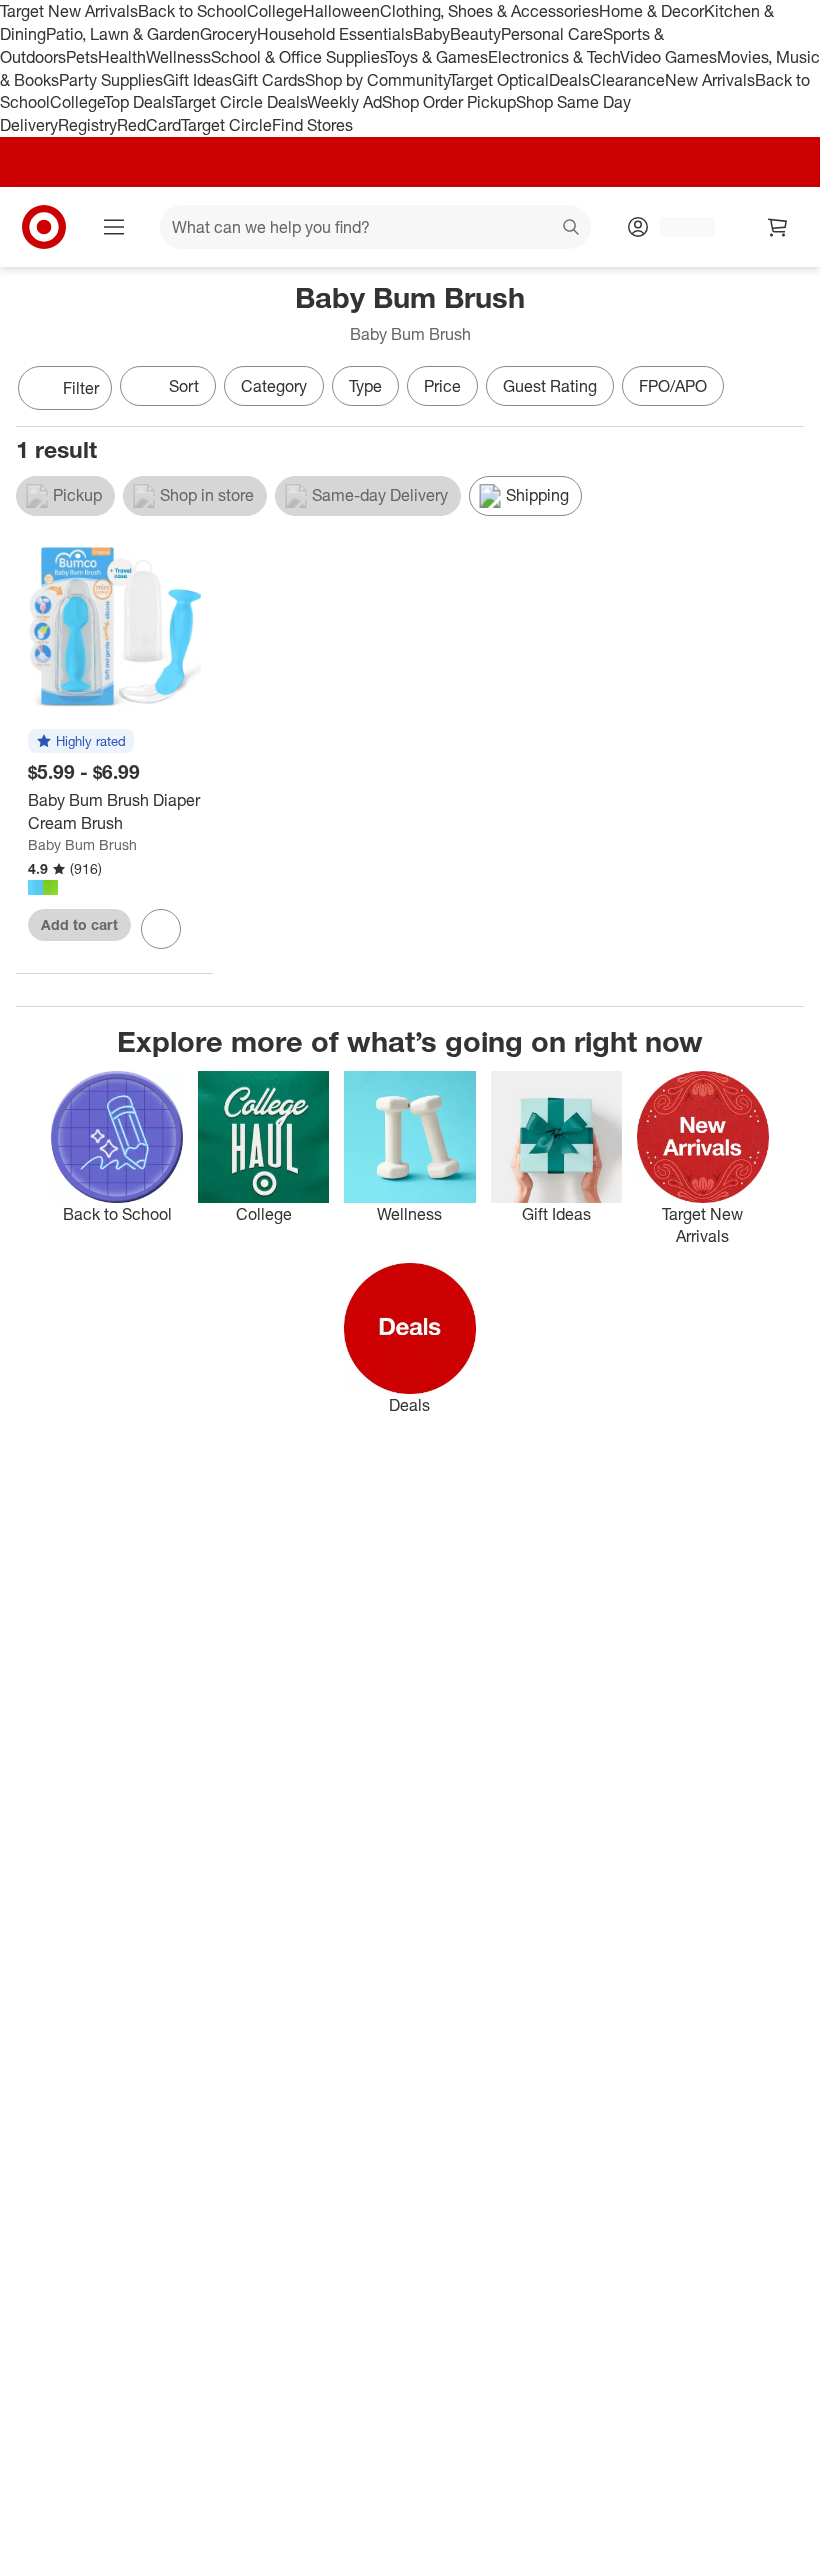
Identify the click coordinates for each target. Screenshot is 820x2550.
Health (122, 57)
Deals (569, 80)
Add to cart (79, 924)
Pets (82, 57)
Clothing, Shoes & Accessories (489, 11)
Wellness (178, 57)
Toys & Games (437, 57)
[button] (81, 742)
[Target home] (44, 227)
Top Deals (138, 102)
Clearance (627, 80)
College (275, 11)
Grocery (228, 34)
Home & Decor (651, 11)
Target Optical (499, 80)
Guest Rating (550, 386)
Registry (87, 125)
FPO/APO (673, 386)
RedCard (149, 125)
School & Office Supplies (298, 57)
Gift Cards (268, 80)
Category (274, 386)
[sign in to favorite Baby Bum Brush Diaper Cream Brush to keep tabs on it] (161, 929)
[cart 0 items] (778, 227)
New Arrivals (710, 80)
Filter (81, 388)
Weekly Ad (344, 102)
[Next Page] (784, 390)
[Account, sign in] (677, 227)
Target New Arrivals (69, 11)
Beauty (475, 34)
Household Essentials (335, 34)
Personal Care (552, 34)
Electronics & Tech (554, 57)
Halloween (341, 11)
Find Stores (312, 125)
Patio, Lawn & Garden (123, 34)
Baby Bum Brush (82, 844)
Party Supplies (111, 80)
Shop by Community (377, 80)
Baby (431, 34)
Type (365, 386)
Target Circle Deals (239, 102)
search (572, 229)
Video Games (668, 57)
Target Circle (226, 125)
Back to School (192, 11)
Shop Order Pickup (449, 102)
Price (442, 386)
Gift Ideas (197, 80)
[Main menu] (114, 227)
